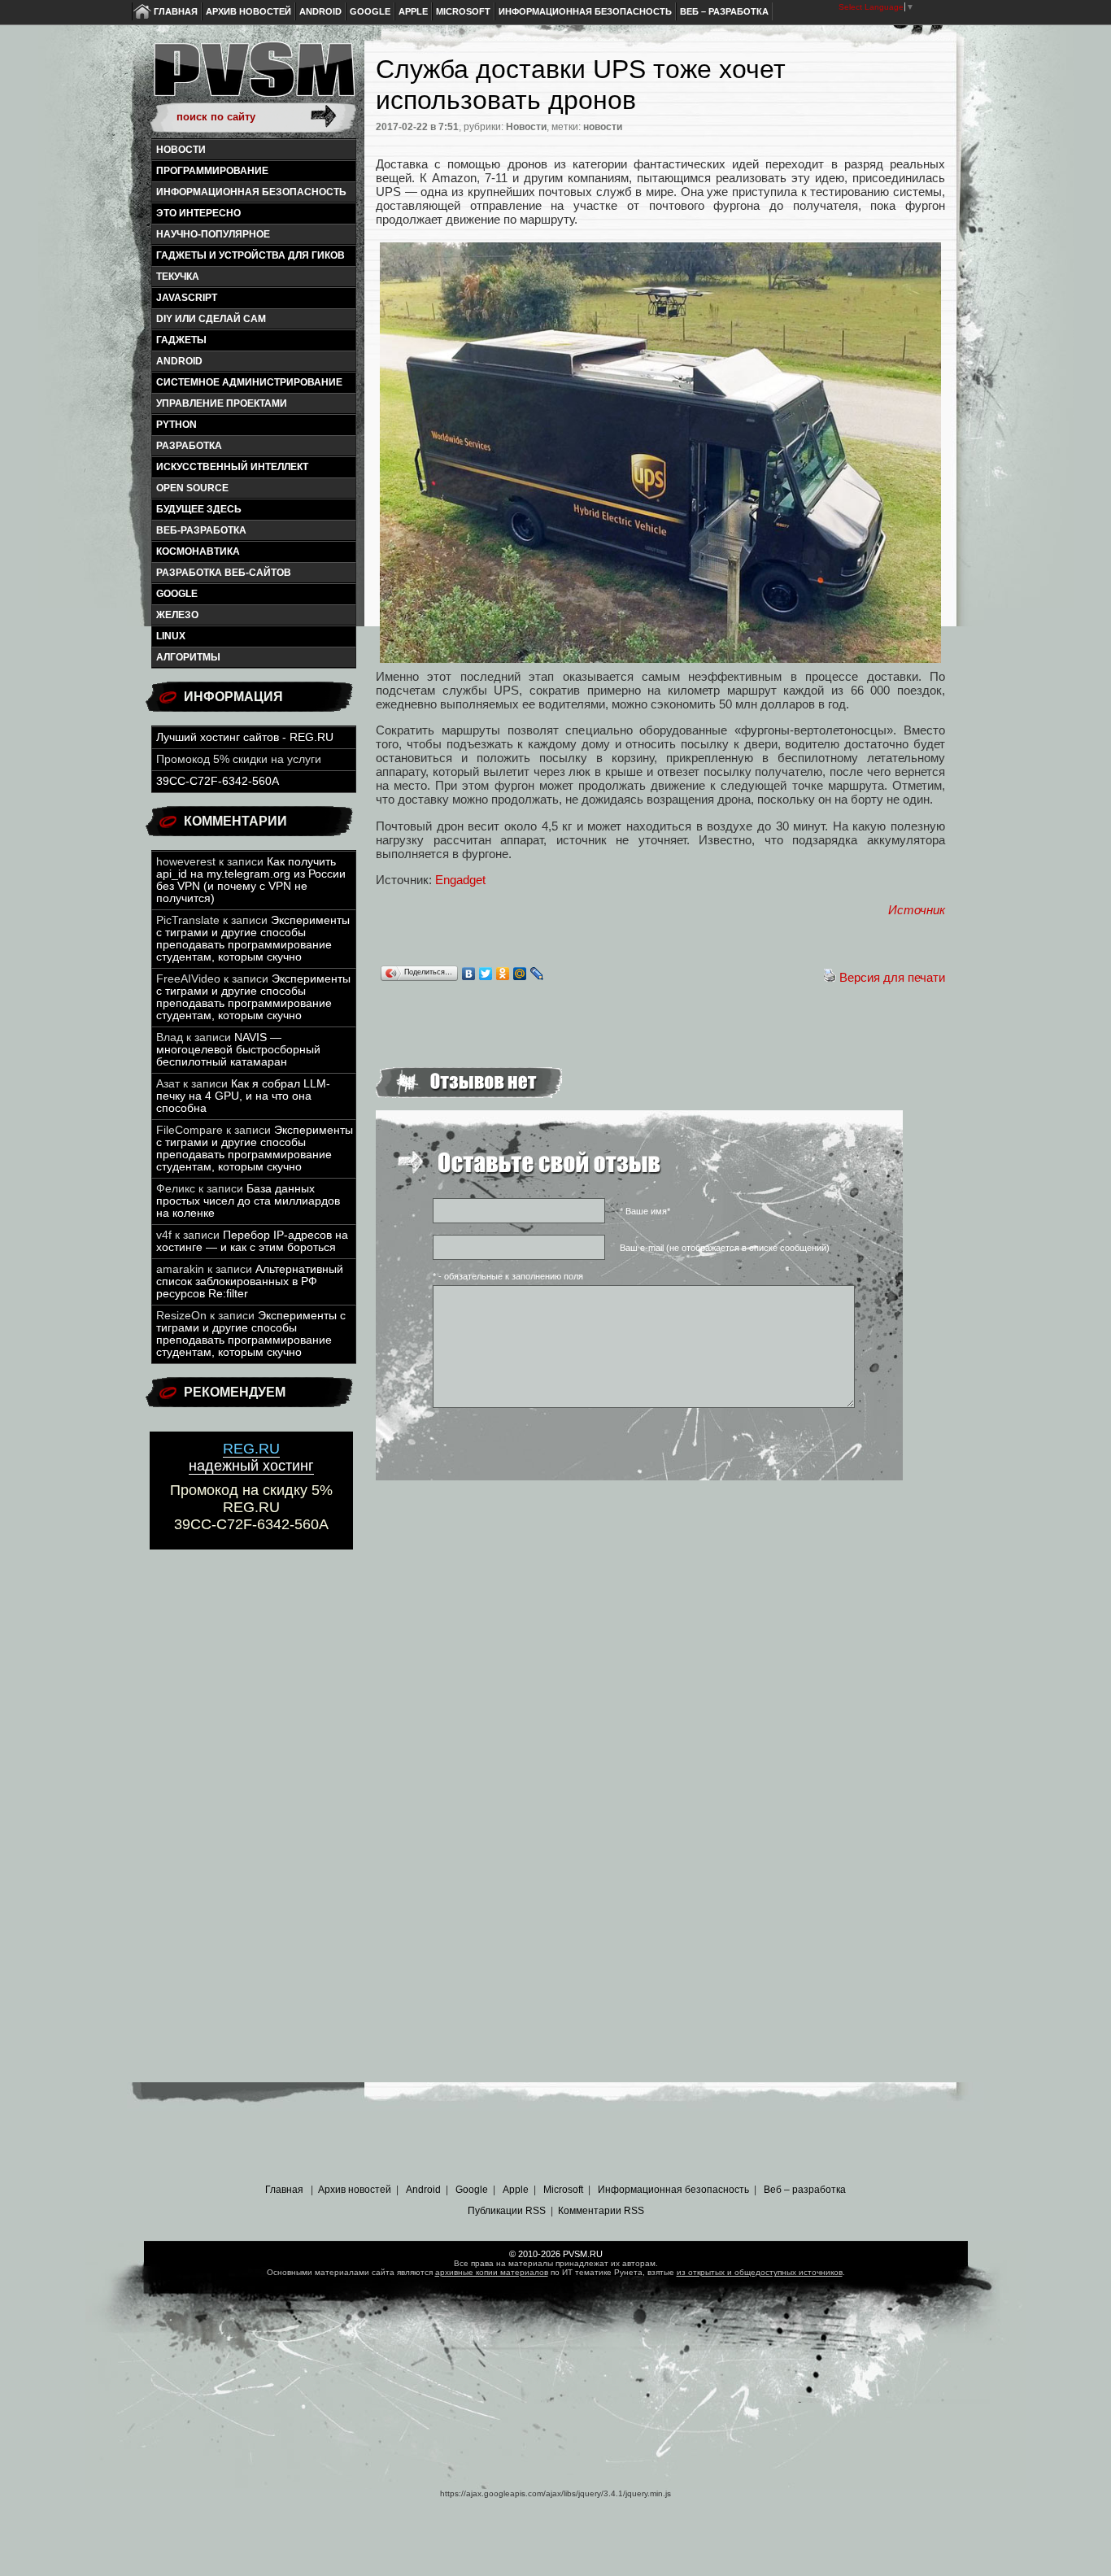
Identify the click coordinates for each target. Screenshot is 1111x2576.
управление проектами (222, 403)
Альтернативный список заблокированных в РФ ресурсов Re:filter (250, 1281)
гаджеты (181, 340)
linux (171, 636)
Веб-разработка (201, 530)
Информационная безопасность (585, 11)
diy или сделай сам (211, 319)
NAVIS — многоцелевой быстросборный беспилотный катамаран (238, 1050)
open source (192, 488)
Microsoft (463, 11)
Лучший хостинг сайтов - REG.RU (245, 737)
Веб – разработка (724, 11)
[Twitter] (486, 974)
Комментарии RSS (601, 2211)
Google (370, 11)
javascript (187, 298)
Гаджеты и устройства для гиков (251, 255)
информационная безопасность (251, 192)
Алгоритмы (188, 657)
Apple (413, 11)
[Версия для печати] (830, 977)
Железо (177, 615)
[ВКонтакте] (469, 974)
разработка (189, 446)
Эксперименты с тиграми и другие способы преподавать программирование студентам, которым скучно (253, 939)
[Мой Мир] (520, 974)
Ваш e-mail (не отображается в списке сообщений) (725, 1248)
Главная (176, 11)
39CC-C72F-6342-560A (218, 781)
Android (320, 11)
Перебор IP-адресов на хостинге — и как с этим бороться (252, 1241)
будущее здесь (199, 509)
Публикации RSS (507, 2211)
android (179, 361)
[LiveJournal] (537, 974)
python (176, 425)
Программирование (212, 171)
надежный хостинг (251, 1457)
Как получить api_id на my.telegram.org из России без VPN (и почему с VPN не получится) (251, 880)
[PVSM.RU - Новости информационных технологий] (253, 77)
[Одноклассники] (503, 974)
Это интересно (198, 213)
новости (603, 127)
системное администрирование (249, 382)
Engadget (460, 880)
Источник (917, 910)
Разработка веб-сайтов (224, 573)
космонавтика (198, 551)
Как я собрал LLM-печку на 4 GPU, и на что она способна (243, 1096)
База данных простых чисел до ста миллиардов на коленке (248, 1201)
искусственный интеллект (232, 467)
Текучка (178, 277)
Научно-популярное (213, 234)
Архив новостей (248, 11)
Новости (181, 150)
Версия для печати (892, 977)
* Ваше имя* (645, 1211)
